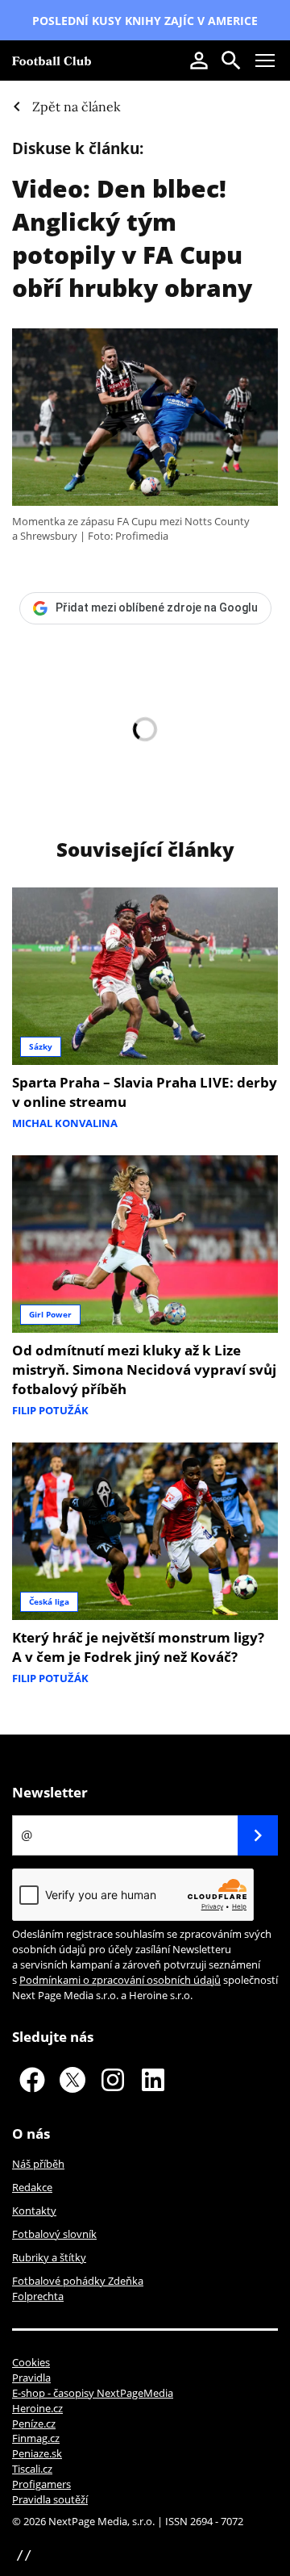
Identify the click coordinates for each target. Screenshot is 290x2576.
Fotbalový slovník (54, 2234)
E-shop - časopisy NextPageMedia (93, 2393)
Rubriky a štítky (49, 2257)
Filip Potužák (50, 1410)
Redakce (32, 2187)
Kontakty (34, 2211)
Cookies (31, 2362)
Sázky (41, 1046)
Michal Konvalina (65, 1123)
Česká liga (49, 1601)
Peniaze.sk (37, 2453)
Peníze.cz (34, 2424)
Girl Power (50, 1314)
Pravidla (31, 2378)
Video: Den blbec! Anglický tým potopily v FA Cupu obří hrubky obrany (132, 238)
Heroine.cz (37, 2408)
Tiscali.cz (32, 2469)
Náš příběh (38, 2164)
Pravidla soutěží (50, 2499)
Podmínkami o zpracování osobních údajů (120, 1980)
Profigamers (41, 2484)
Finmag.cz (36, 2438)
